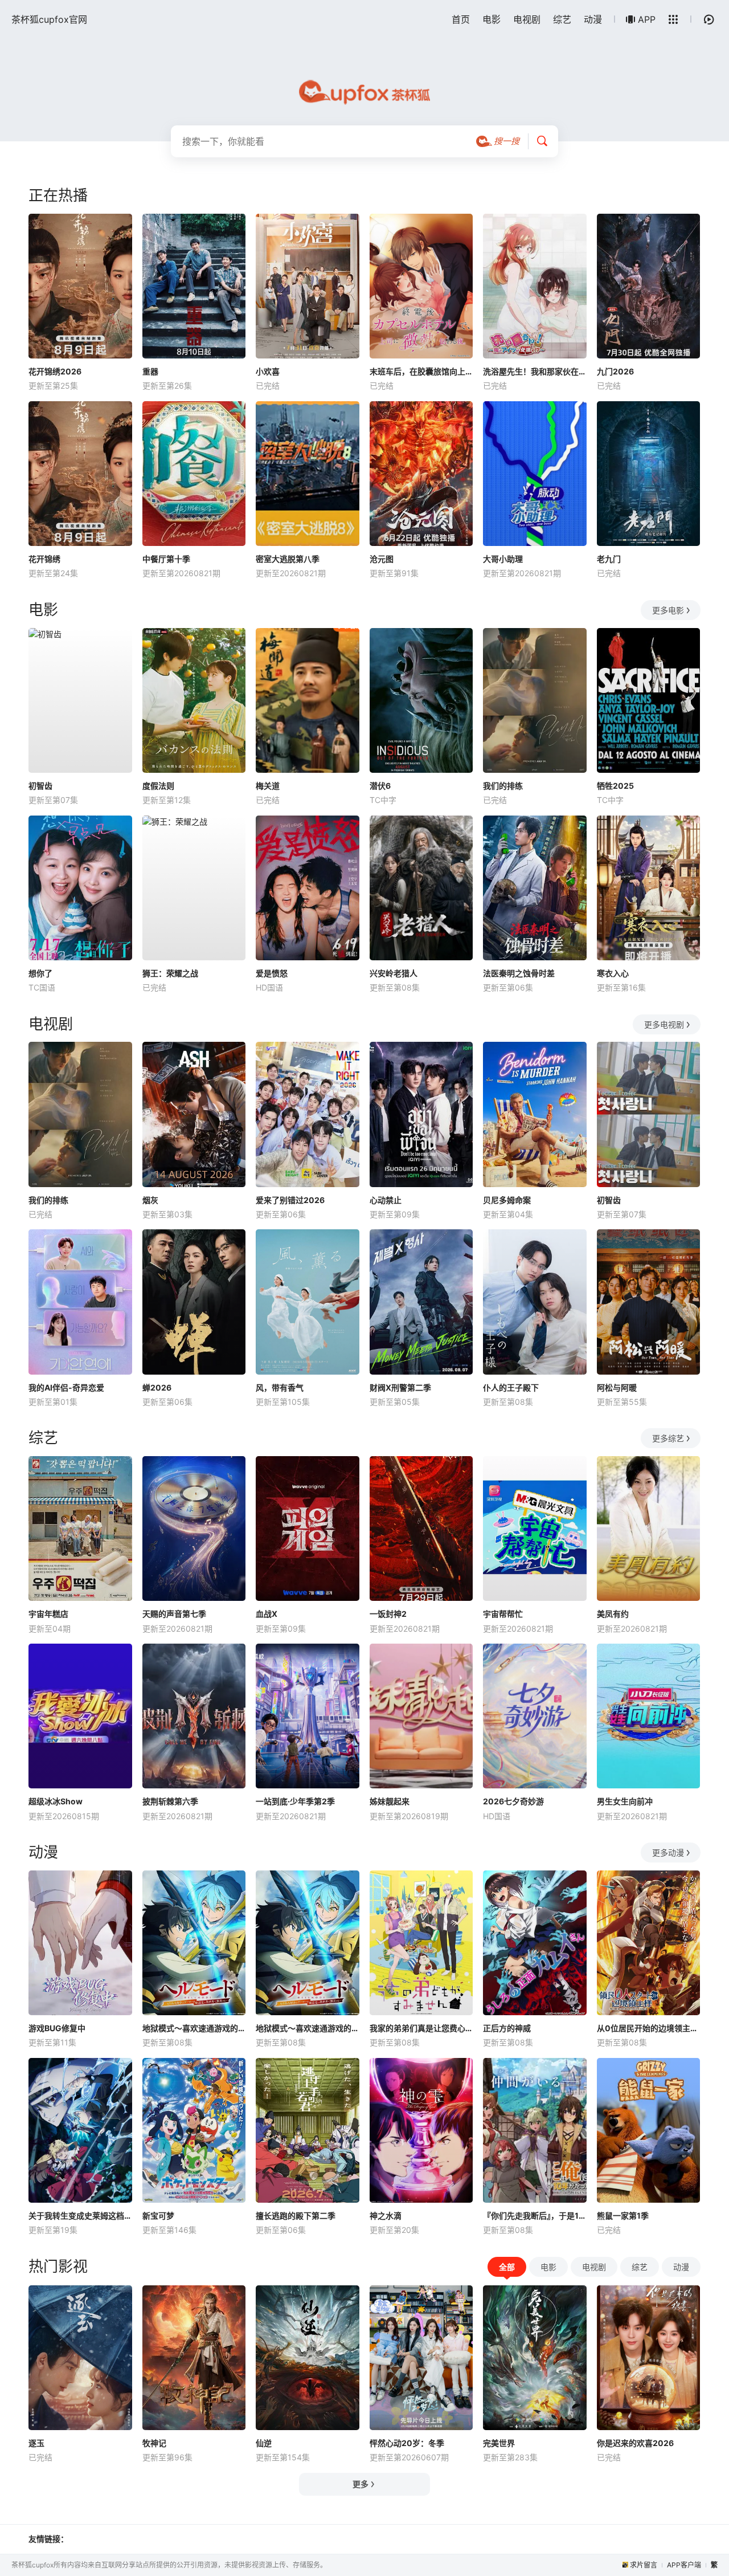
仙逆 (264, 2443)
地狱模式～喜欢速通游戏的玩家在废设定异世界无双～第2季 (194, 2028)
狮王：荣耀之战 (170, 973)
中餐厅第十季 (166, 559)
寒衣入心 (613, 973)
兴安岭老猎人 (394, 973)
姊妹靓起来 (390, 1801)
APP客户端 (684, 2565)
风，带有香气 (280, 1387)
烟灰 (150, 1200)
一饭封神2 (388, 1614)
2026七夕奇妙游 (513, 1801)
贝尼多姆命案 (507, 1200)
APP (647, 19)
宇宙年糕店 (48, 1614)
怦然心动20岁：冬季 (407, 2443)
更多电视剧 (664, 1024)
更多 (361, 2484)
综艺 (562, 19)
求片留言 (644, 2565)
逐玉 (36, 2443)
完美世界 (499, 2443)
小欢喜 (268, 371)
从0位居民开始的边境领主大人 (649, 2028)
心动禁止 (386, 1200)
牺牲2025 (615, 786)
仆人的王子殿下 (511, 1387)
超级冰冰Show (56, 1801)
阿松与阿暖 (617, 1387)
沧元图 (382, 559)
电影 (492, 19)
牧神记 (154, 2443)
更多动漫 (668, 1852)
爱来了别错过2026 (290, 1200)
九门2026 (615, 371)
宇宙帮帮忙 (503, 1614)
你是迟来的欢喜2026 (635, 2443)
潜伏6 (380, 786)
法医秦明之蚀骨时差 (519, 973)
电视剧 (527, 19)
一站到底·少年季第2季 (295, 1801)
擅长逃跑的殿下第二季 (296, 2216)
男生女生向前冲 (625, 1801)
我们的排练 (503, 786)
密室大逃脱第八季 (288, 559)
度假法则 (158, 786)
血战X (267, 1614)
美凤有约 (613, 1614)
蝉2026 (157, 1387)
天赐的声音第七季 (174, 1614)
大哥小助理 (503, 559)
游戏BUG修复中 (57, 2028)
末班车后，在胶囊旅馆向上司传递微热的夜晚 (421, 371)
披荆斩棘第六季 (170, 1801)
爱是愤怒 (272, 973)
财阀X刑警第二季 (400, 1387)
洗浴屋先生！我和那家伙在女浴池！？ (535, 371)
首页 (461, 19)
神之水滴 (386, 2216)
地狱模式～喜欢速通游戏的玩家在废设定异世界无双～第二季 (308, 2028)
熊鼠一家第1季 (623, 2216)
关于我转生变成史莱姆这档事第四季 (80, 2216)
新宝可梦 (158, 2216)
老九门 (609, 559)
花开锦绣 (44, 559)
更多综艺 (668, 1438)
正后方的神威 (507, 2028)
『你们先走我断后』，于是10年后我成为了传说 (535, 2216)
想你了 (40, 973)
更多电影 (668, 610)
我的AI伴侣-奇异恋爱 (66, 1387)
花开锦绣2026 (55, 371)
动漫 (593, 19)
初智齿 (40, 786)
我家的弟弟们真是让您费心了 (421, 2028)
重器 (150, 371)
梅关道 (268, 786)
